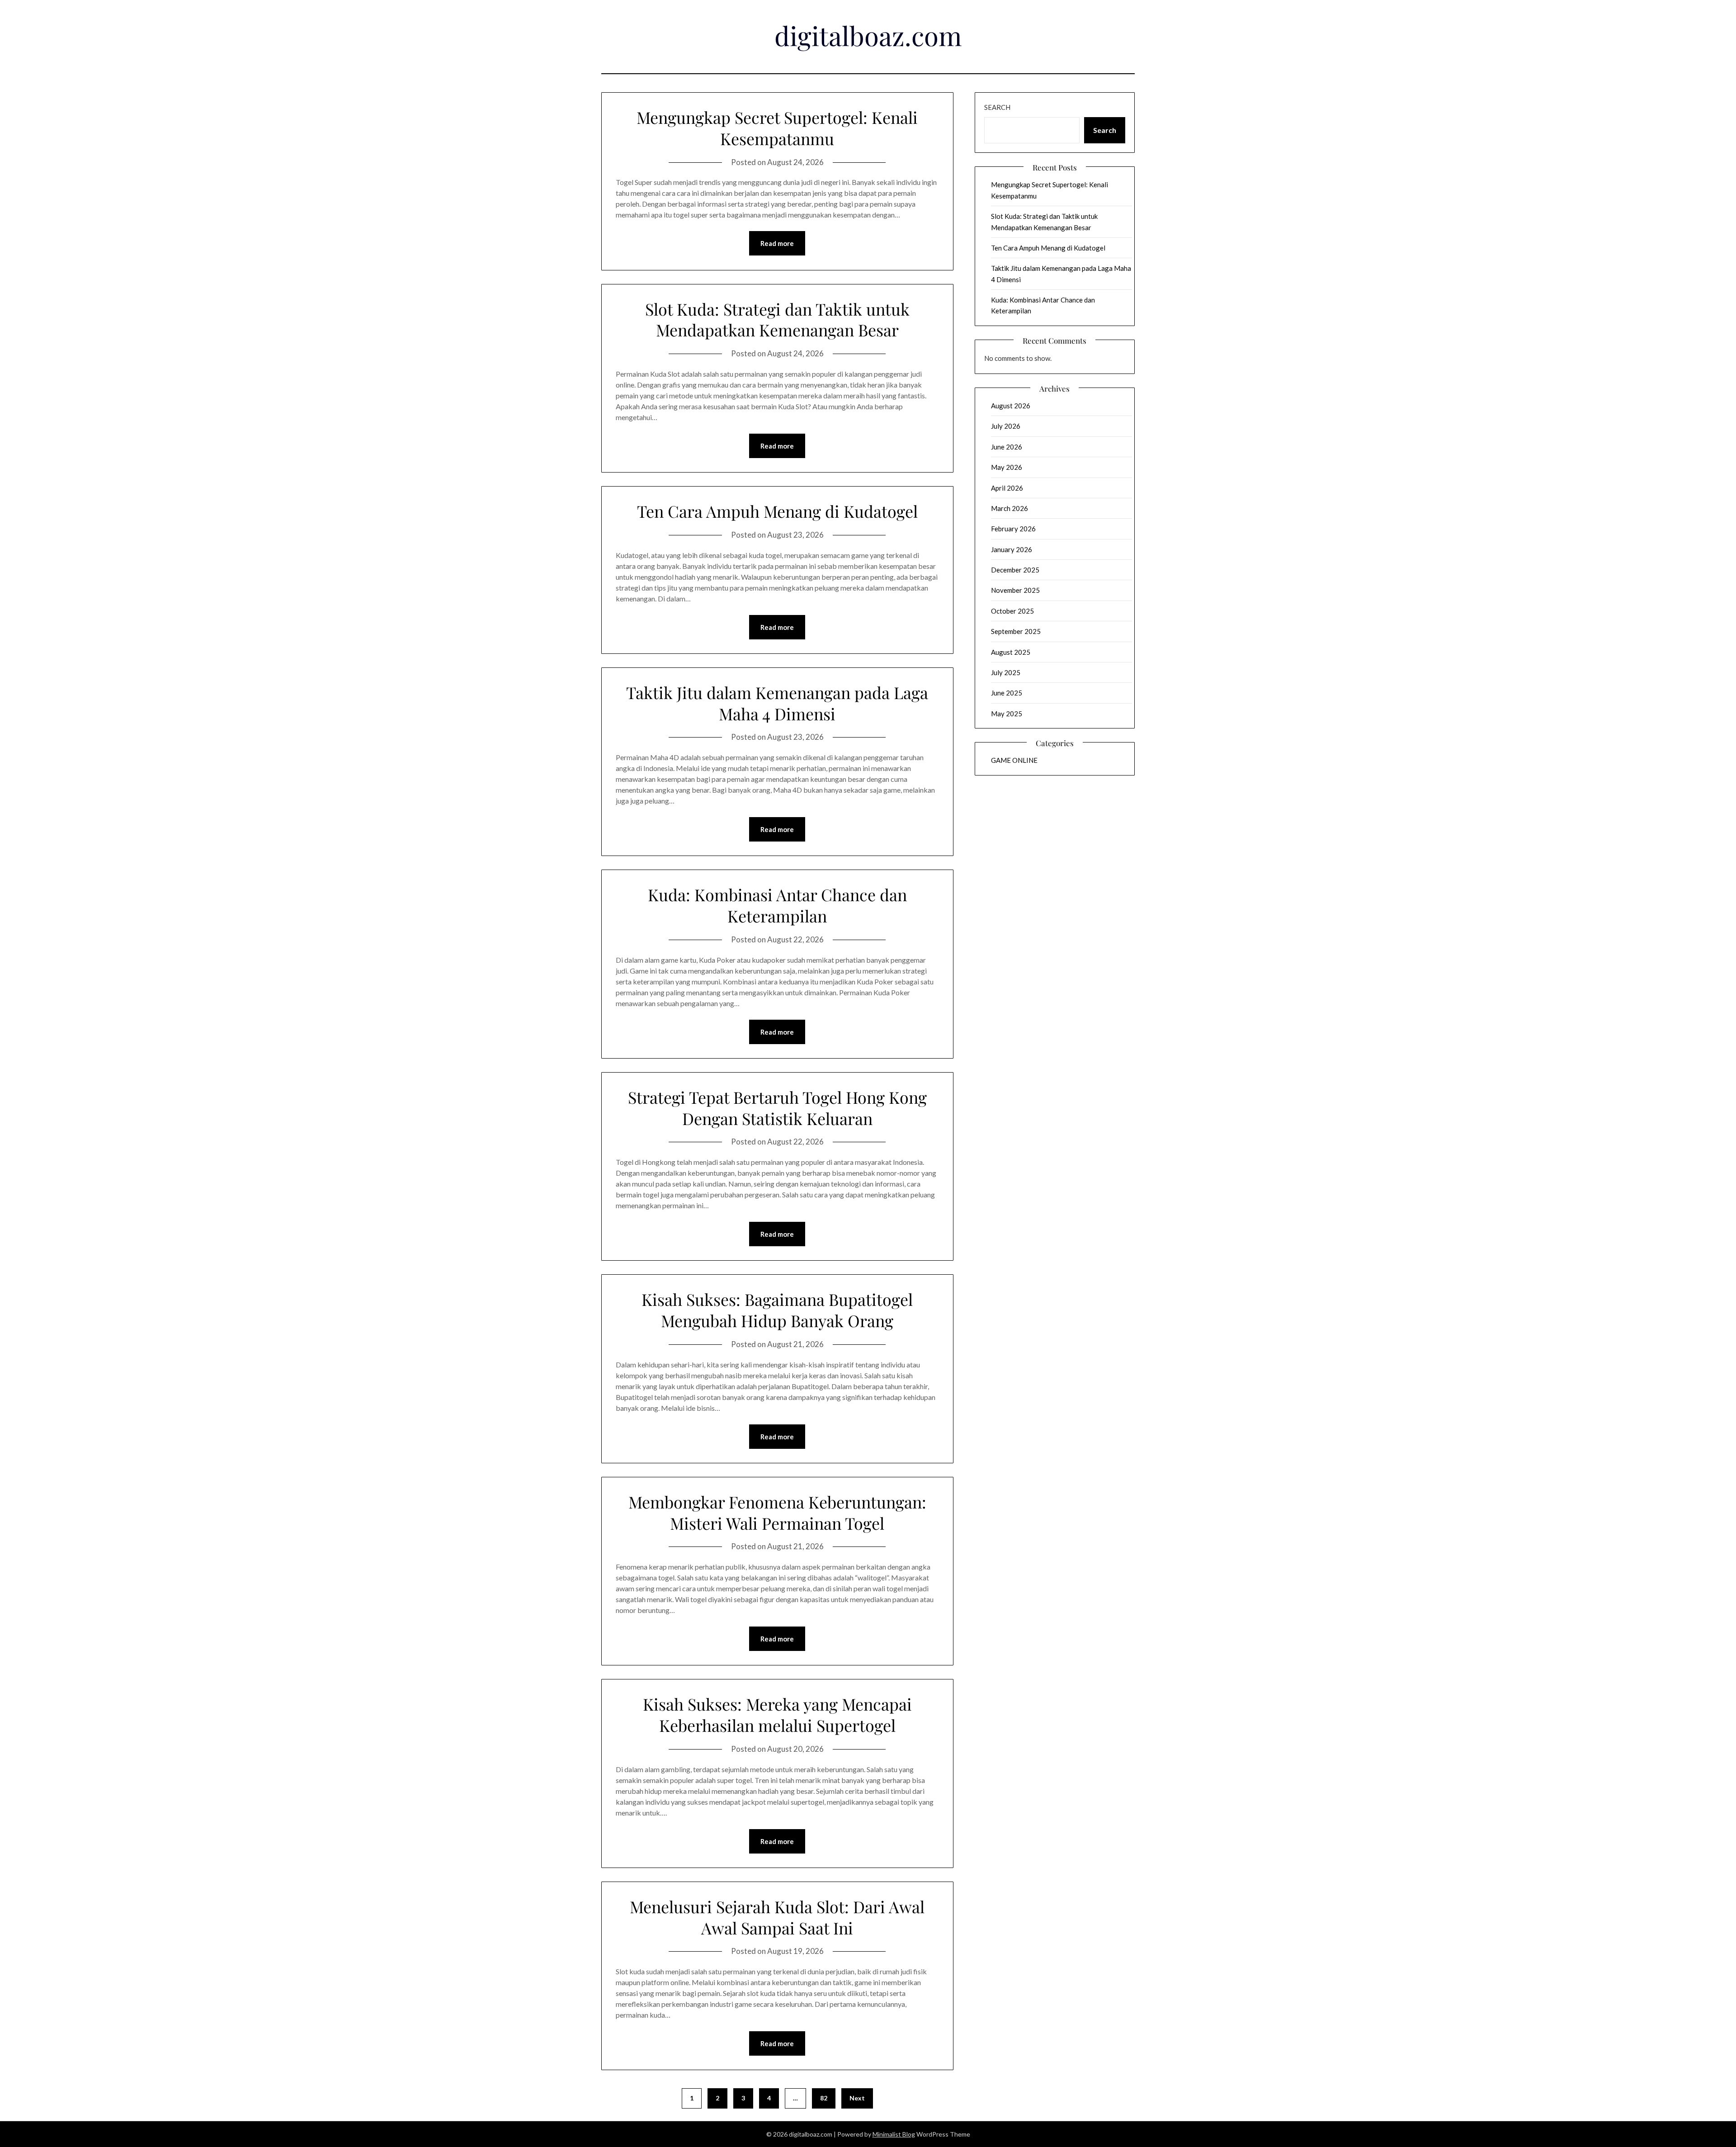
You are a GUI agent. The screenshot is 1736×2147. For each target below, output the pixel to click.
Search (997, 107)
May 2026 (1007, 467)
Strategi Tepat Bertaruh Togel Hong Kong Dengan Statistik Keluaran (777, 1108)
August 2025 (1011, 652)
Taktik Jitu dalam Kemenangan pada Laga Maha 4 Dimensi (777, 703)
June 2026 (1007, 447)
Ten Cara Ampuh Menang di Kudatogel (777, 511)
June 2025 (1007, 693)
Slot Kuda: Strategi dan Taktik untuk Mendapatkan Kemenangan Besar (777, 319)
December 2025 (1015, 570)
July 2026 (1006, 426)
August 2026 (1011, 406)
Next (857, 2098)
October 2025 (1012, 611)
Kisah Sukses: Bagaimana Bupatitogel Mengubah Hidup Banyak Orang (777, 1310)
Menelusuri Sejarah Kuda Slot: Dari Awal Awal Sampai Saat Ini (777, 1917)
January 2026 (1012, 549)
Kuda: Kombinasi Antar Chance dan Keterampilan (777, 905)
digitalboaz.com (868, 35)
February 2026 (1013, 529)
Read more (777, 243)
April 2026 (1007, 488)
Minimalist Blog (894, 2134)
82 (824, 2098)
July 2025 (1006, 672)
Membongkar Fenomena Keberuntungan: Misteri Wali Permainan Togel (777, 1512)
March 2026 (1010, 508)
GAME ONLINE (1014, 760)
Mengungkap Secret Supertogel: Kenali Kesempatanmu (777, 128)
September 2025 (1016, 631)
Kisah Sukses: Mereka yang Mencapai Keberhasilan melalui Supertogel (777, 1714)
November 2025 (1015, 590)
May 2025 (1007, 714)
